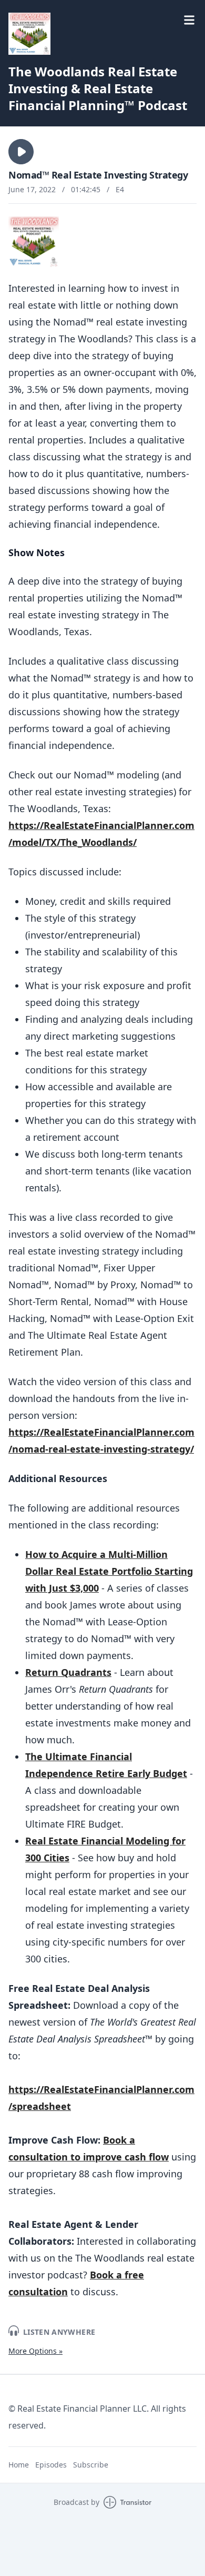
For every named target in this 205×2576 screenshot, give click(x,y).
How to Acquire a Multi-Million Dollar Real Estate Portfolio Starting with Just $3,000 (109, 1571)
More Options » (35, 2351)
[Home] (29, 34)
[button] (21, 152)
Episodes (51, 2465)
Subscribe (91, 2465)
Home (19, 2465)
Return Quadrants (68, 1672)
